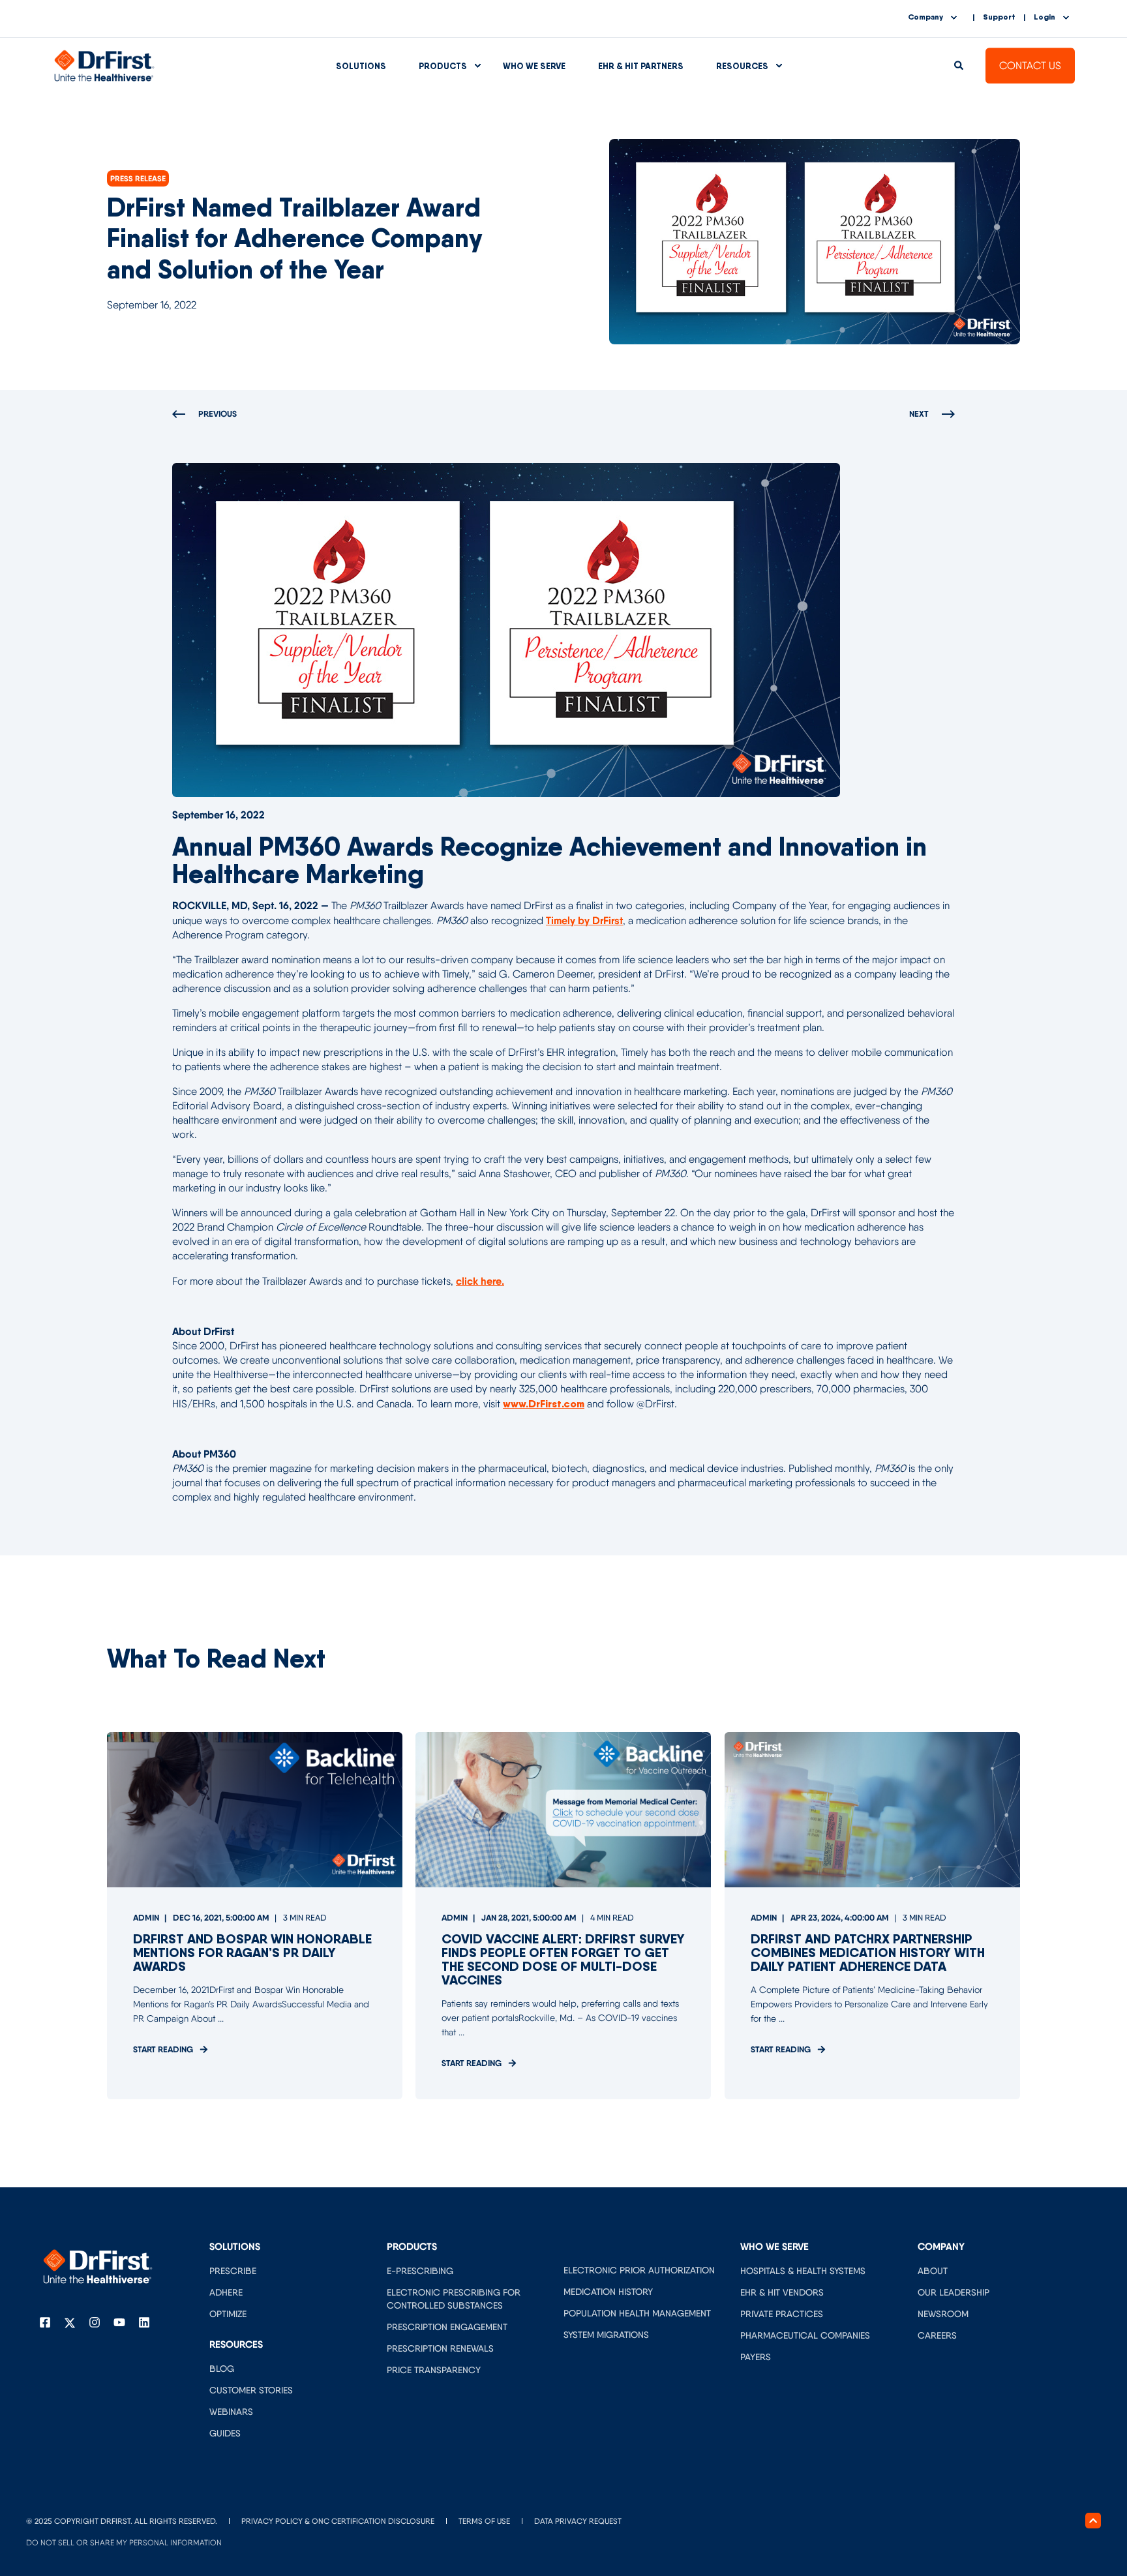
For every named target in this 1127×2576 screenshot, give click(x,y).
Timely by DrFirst (584, 920)
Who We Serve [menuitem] (534, 66)
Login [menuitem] (1044, 17)
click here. (480, 1281)
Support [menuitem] (999, 17)
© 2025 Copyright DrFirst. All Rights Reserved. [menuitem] (122, 2521)
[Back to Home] (104, 65)
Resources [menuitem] (742, 66)
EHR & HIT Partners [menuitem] (641, 66)
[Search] (960, 65)
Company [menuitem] (925, 17)
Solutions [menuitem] (361, 66)
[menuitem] (233, 2270)
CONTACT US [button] (1030, 66)
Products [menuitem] (443, 66)
